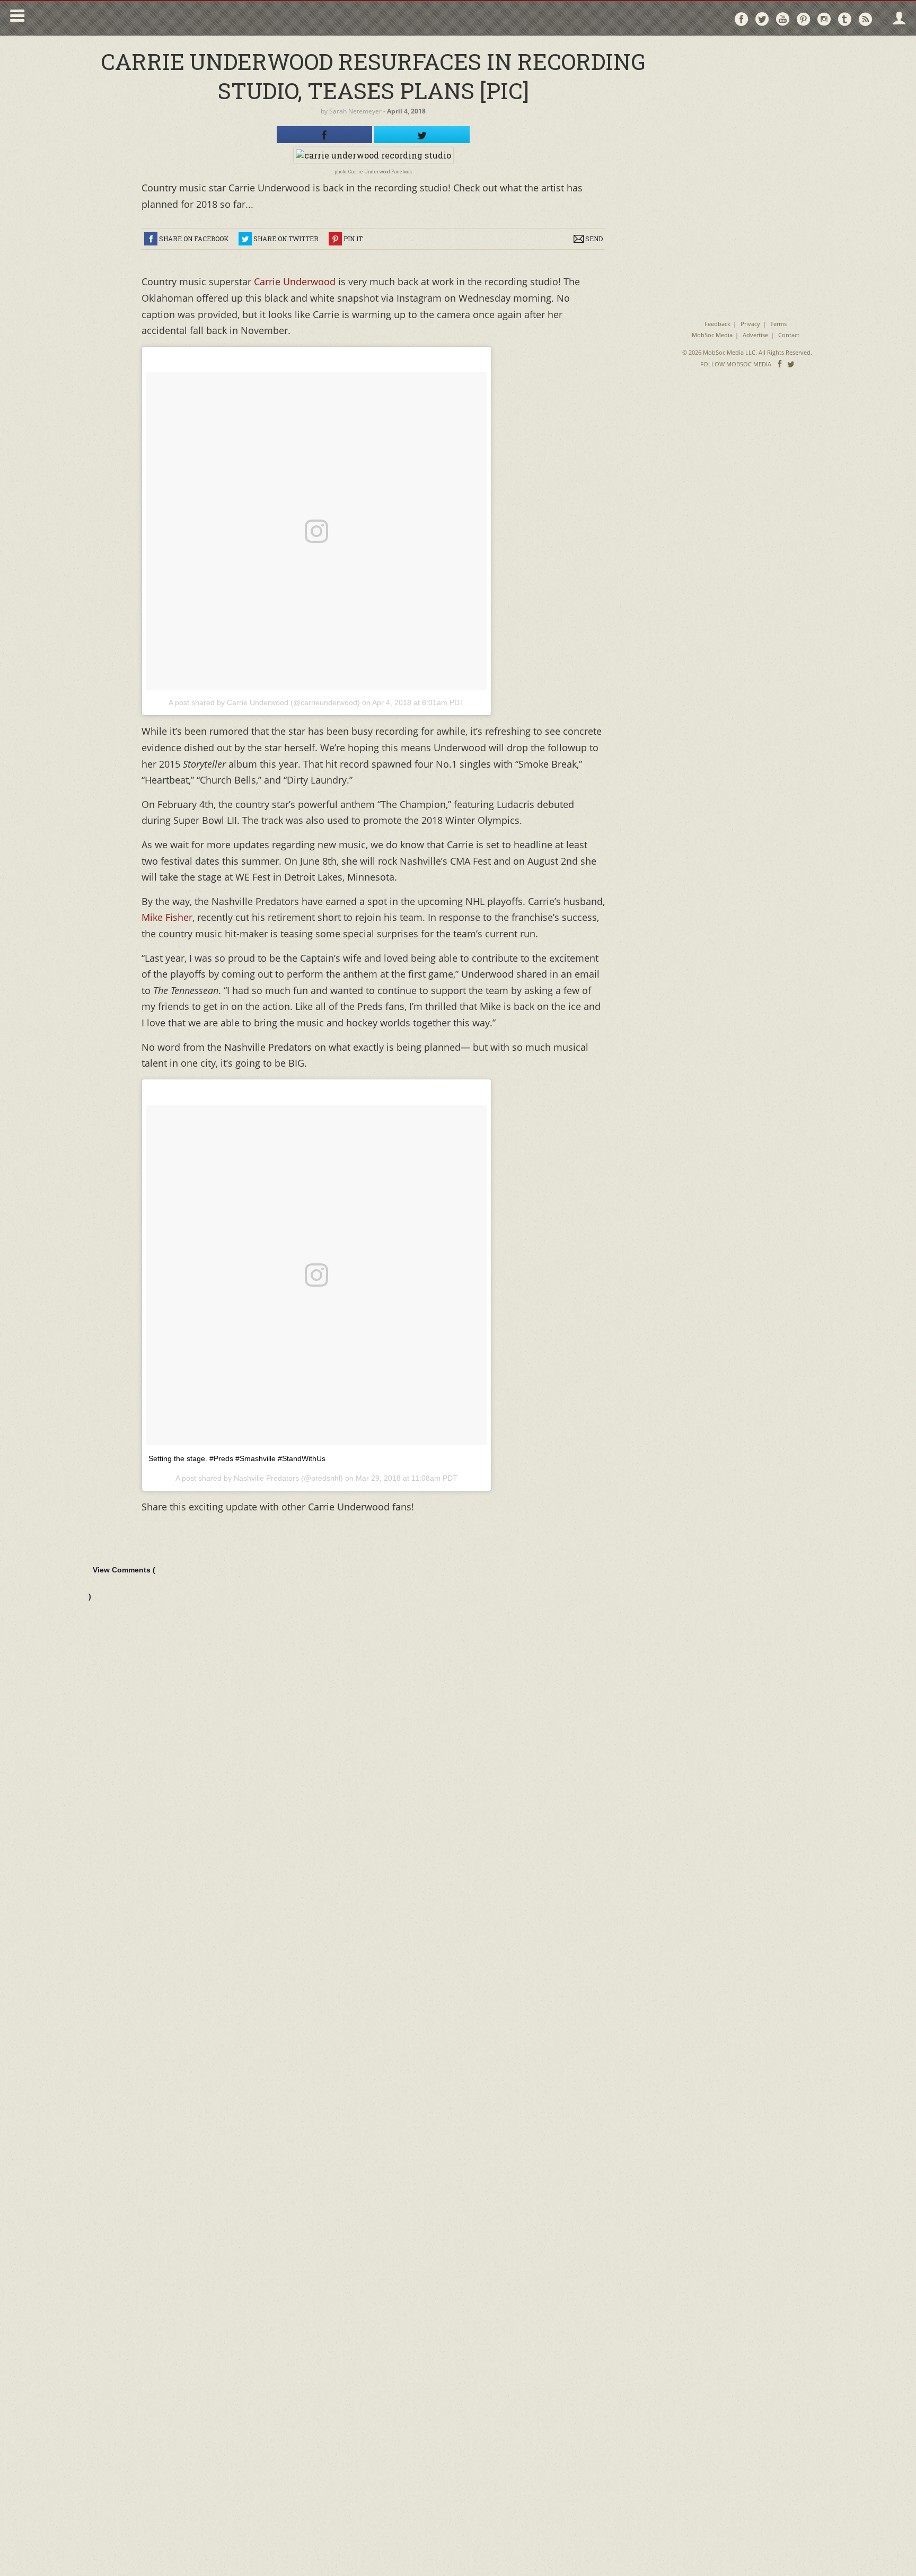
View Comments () (122, 1583)
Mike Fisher (167, 917)
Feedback (717, 324)
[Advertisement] (747, 111)
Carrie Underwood (296, 282)
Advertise (755, 335)
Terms (778, 324)
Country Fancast (120, 18)
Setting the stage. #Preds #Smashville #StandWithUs (237, 1458)
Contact (789, 335)
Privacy (750, 324)
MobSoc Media (712, 335)
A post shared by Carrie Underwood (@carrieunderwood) (264, 702)
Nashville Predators (266, 1478)
